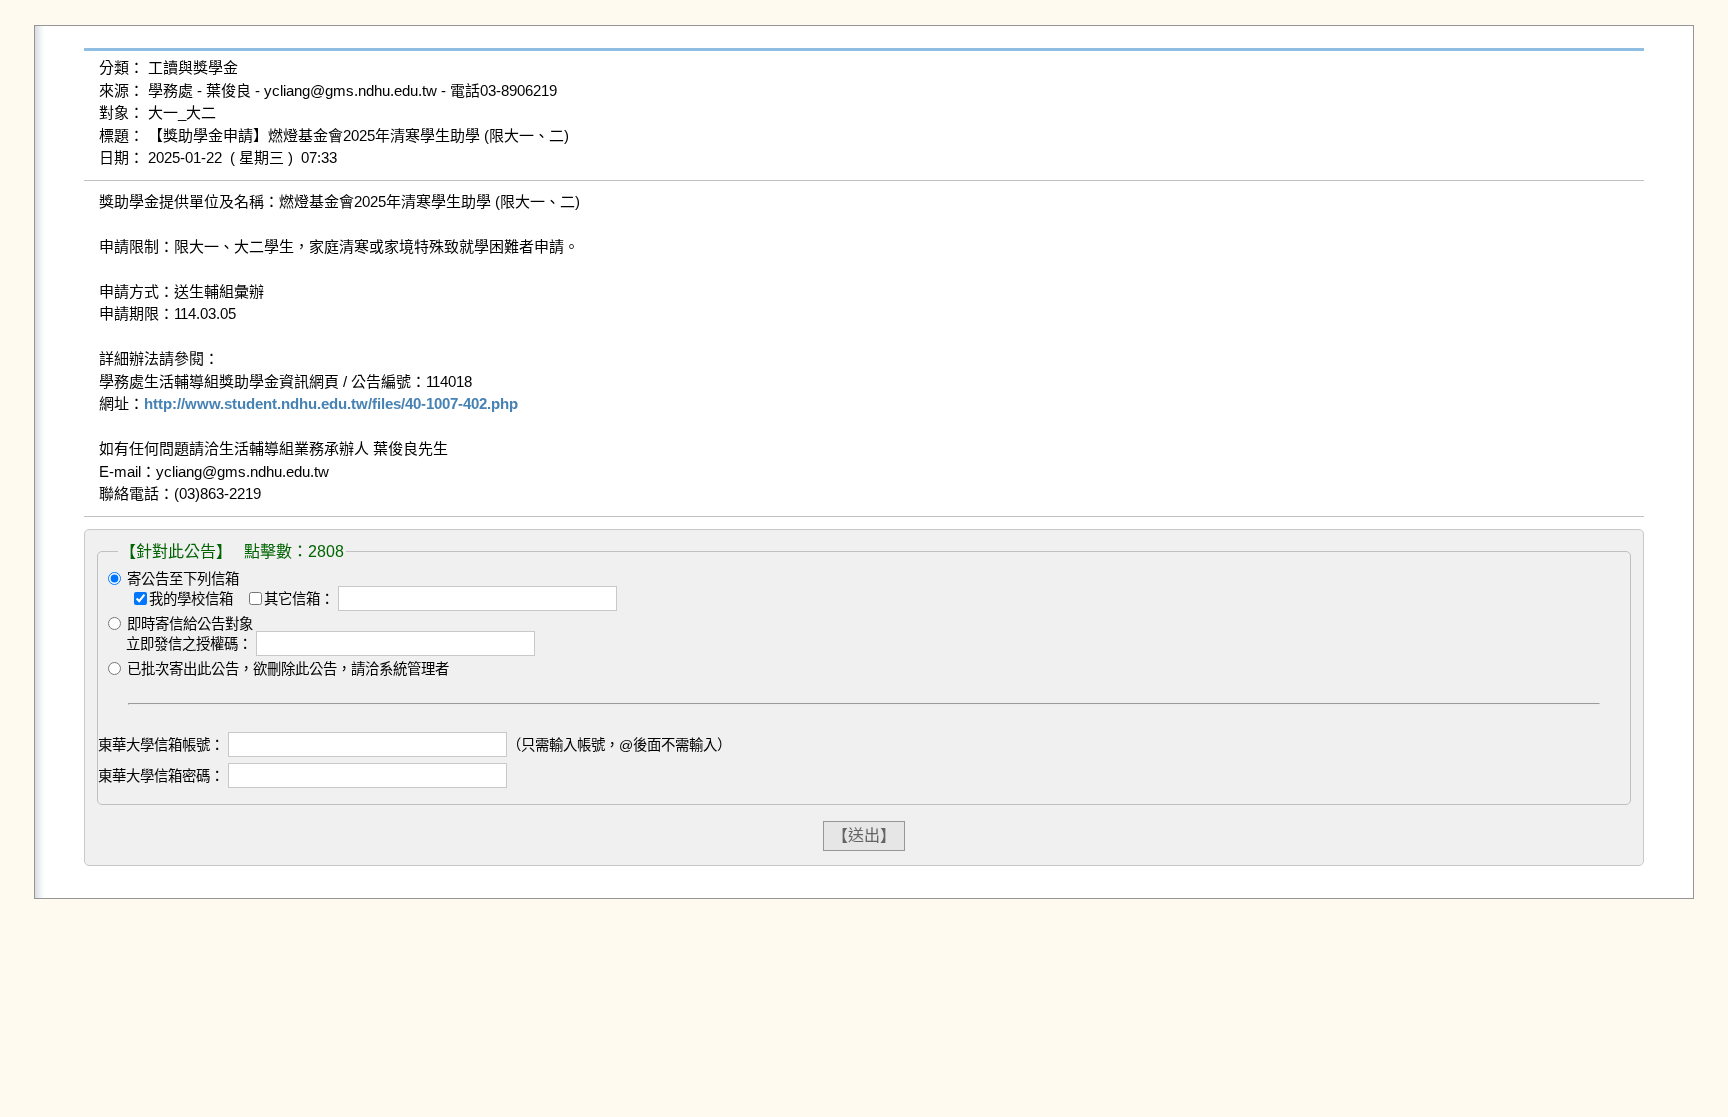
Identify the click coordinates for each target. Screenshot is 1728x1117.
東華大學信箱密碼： (161, 776)
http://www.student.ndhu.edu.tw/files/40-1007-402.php (331, 403)
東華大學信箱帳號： (161, 745)
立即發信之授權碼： (189, 644)
